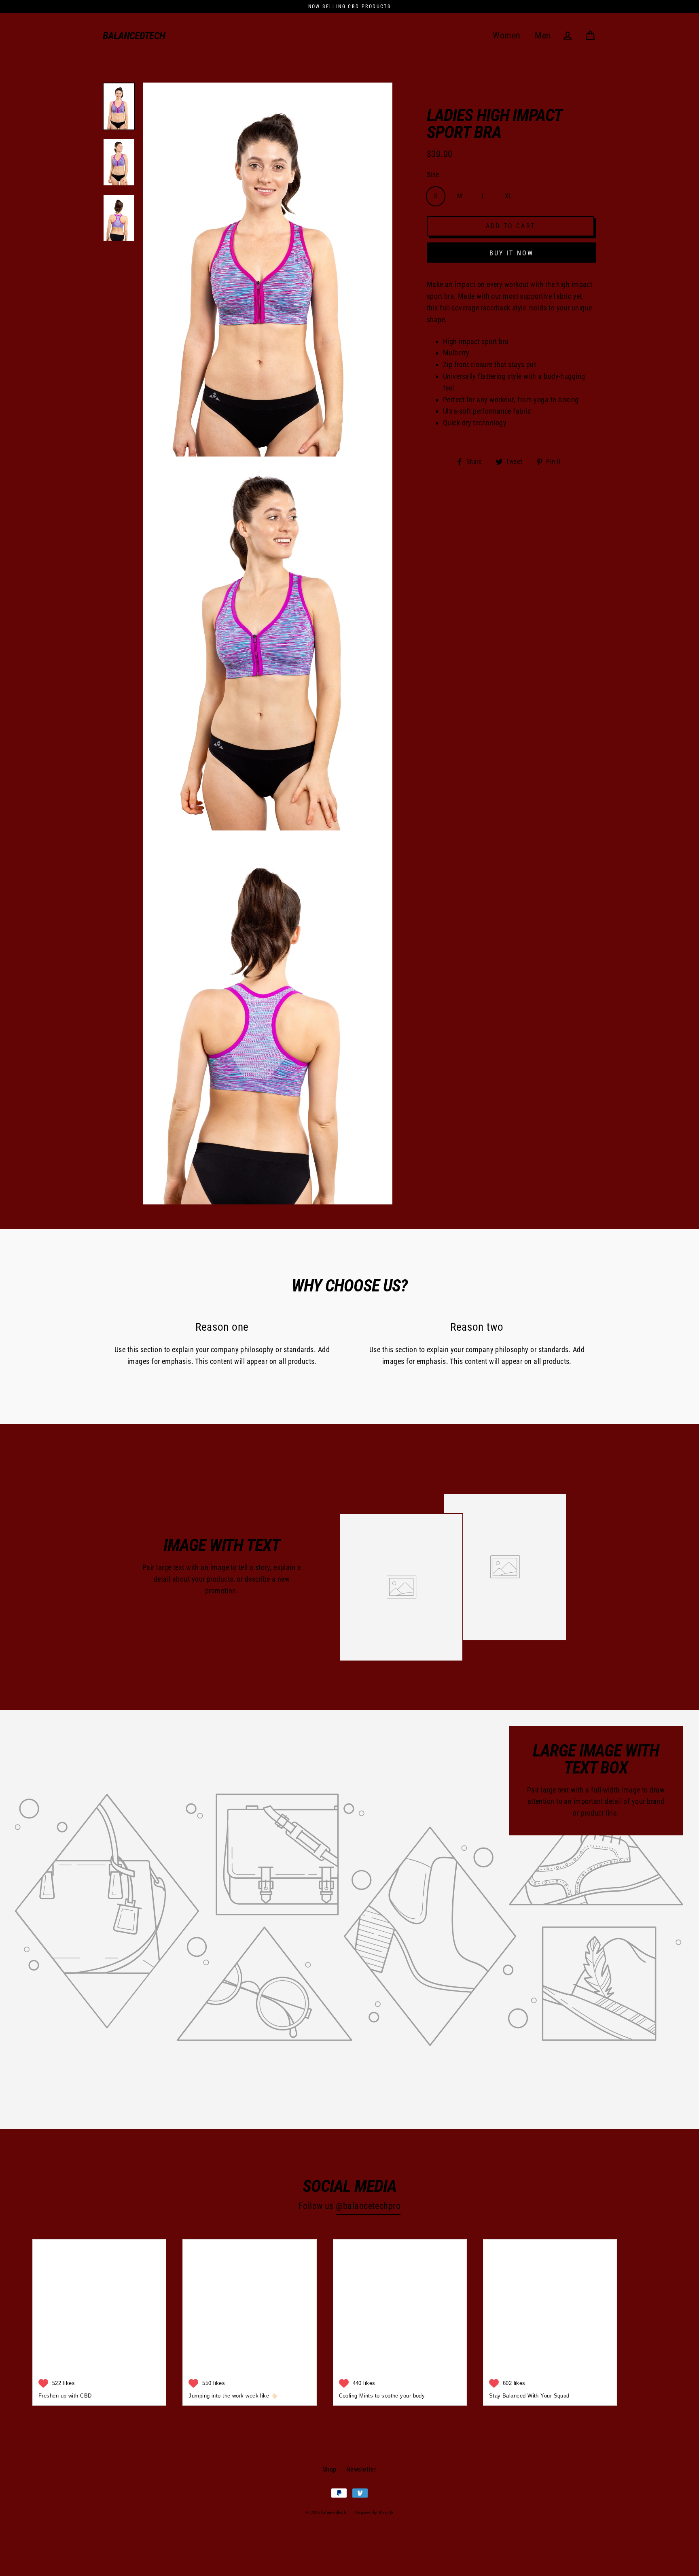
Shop (330, 2469)
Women (506, 35)
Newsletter (361, 2469)
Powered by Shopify (374, 2513)
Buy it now (512, 253)
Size (433, 175)
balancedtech (134, 36)
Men (543, 35)
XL (508, 196)
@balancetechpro (368, 2206)
